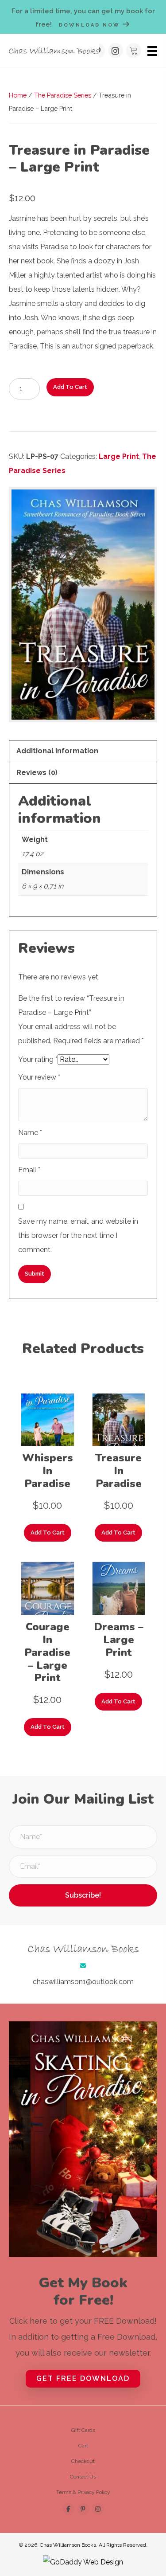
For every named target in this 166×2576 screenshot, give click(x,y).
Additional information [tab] (57, 751)
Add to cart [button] (48, 1533)
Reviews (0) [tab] (37, 773)
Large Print (119, 456)
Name (30, 1133)
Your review (39, 1077)
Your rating (38, 1059)
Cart (83, 2446)
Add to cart (70, 387)
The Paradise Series (63, 95)
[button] (116, 51)
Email (29, 1170)
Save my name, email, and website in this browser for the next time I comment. (78, 1235)
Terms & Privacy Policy (83, 2492)
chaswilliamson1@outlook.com (83, 1982)
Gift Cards (83, 2430)
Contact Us (83, 2477)
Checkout (83, 2461)
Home (18, 95)
